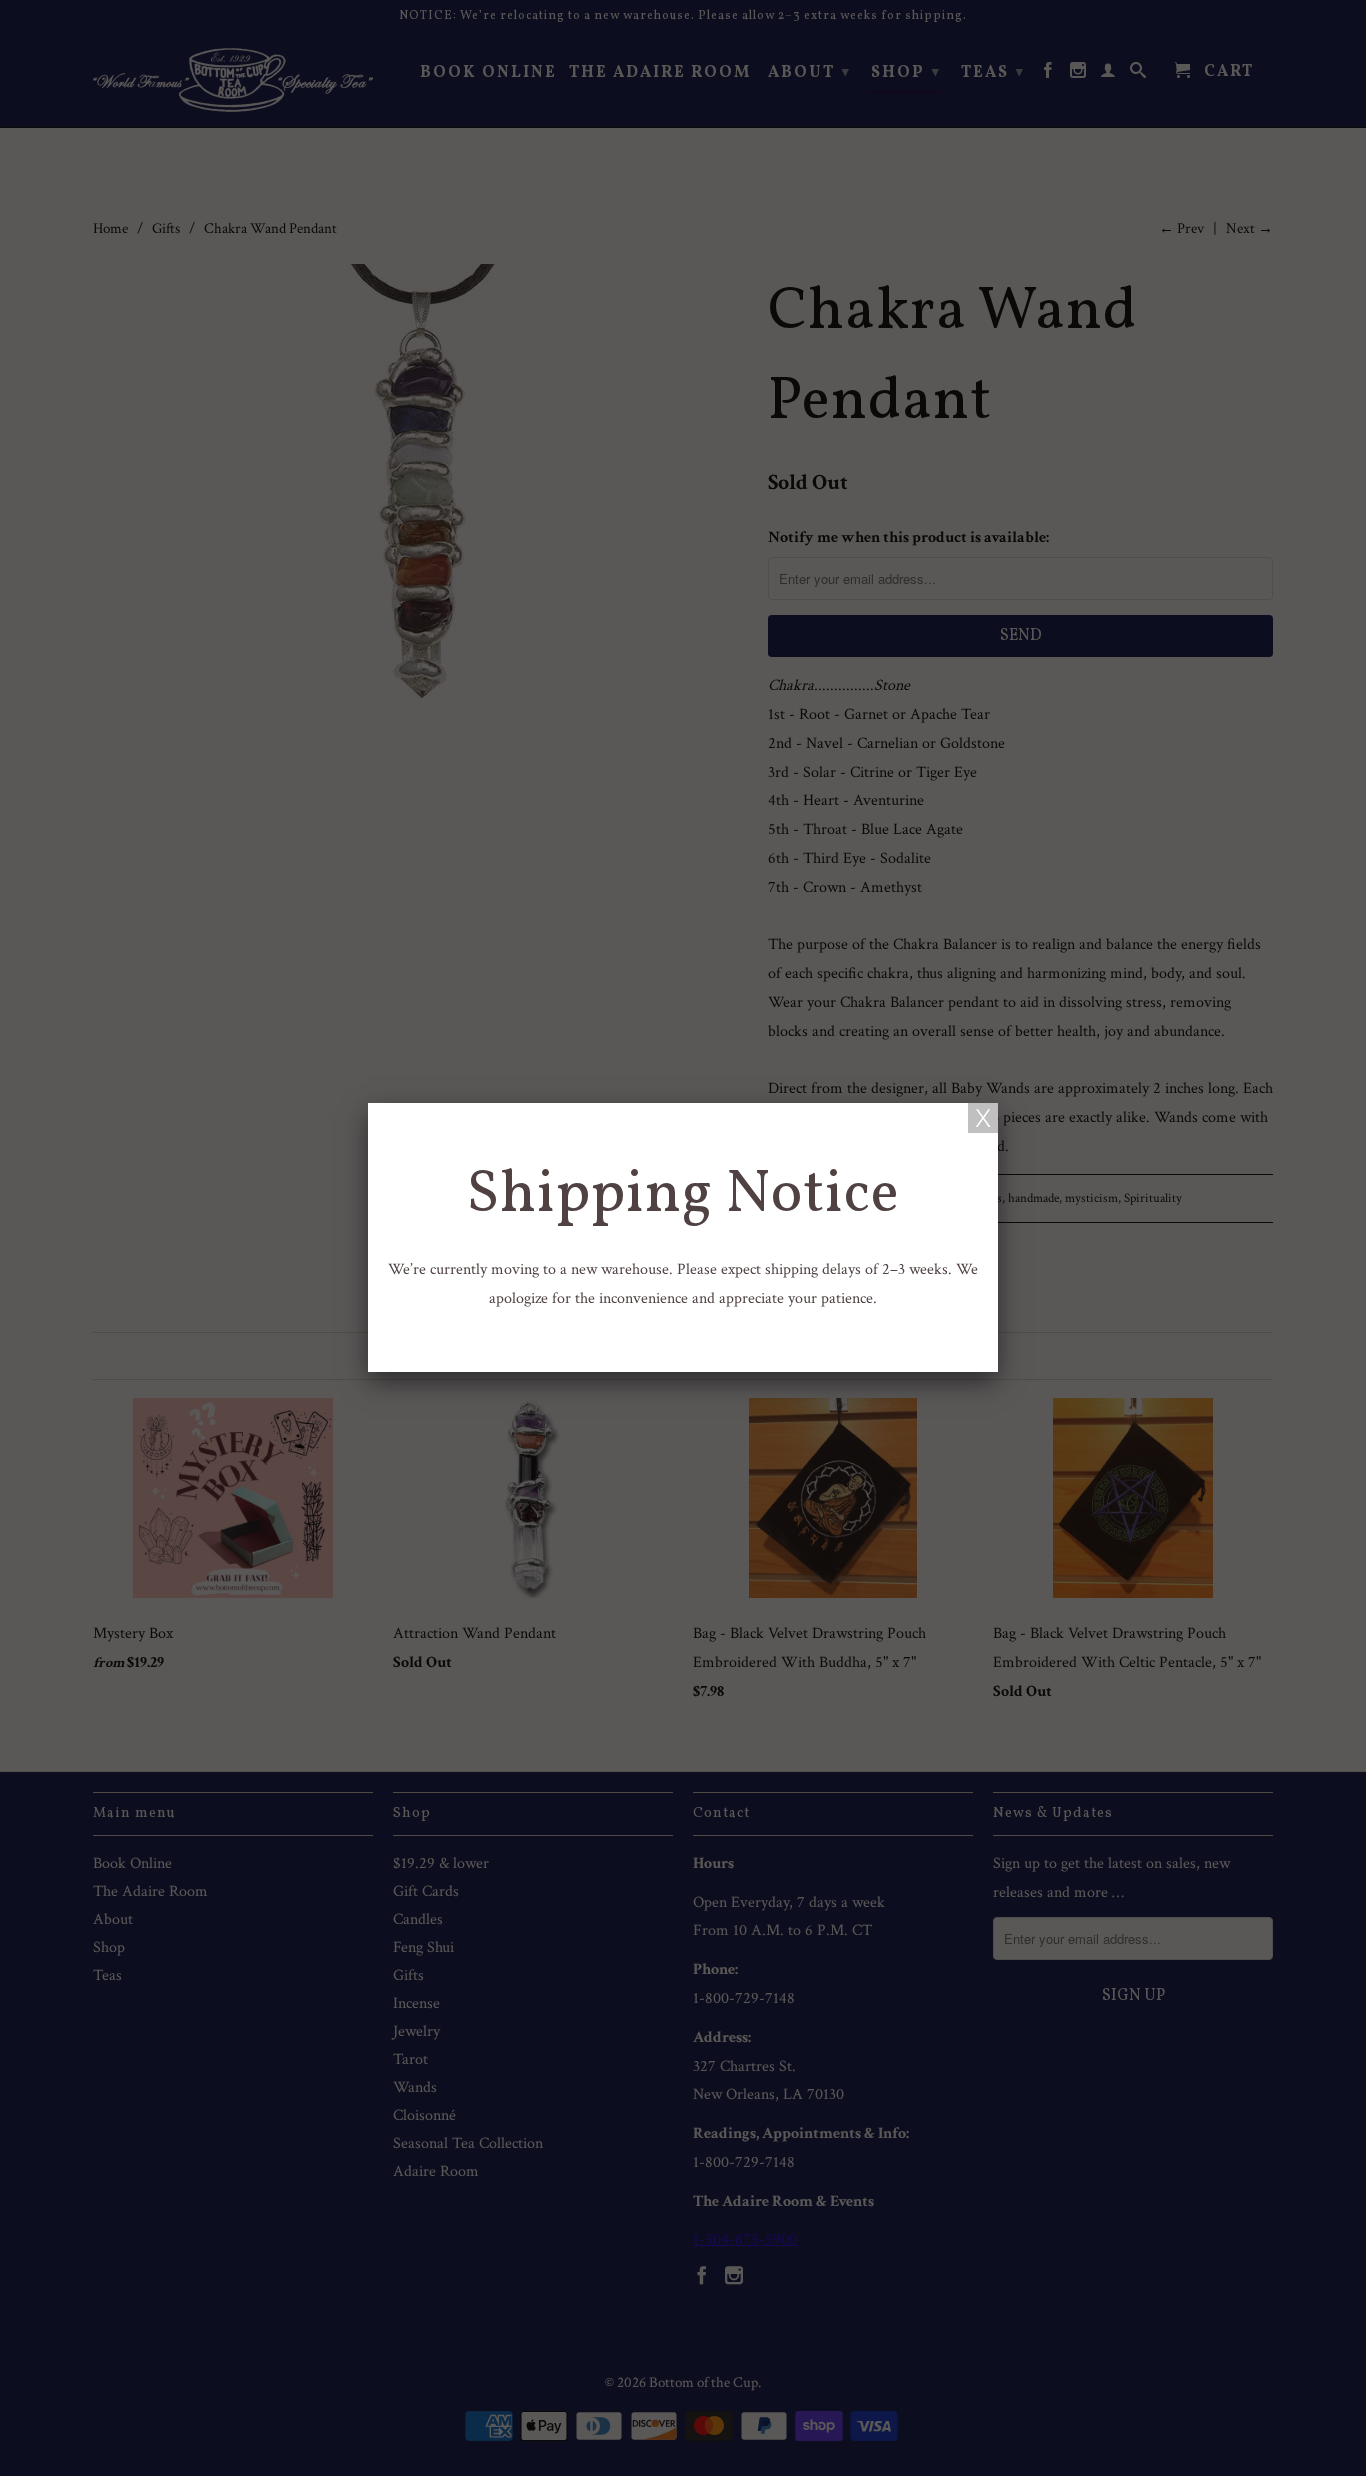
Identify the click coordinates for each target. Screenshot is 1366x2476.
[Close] (983, 1118)
